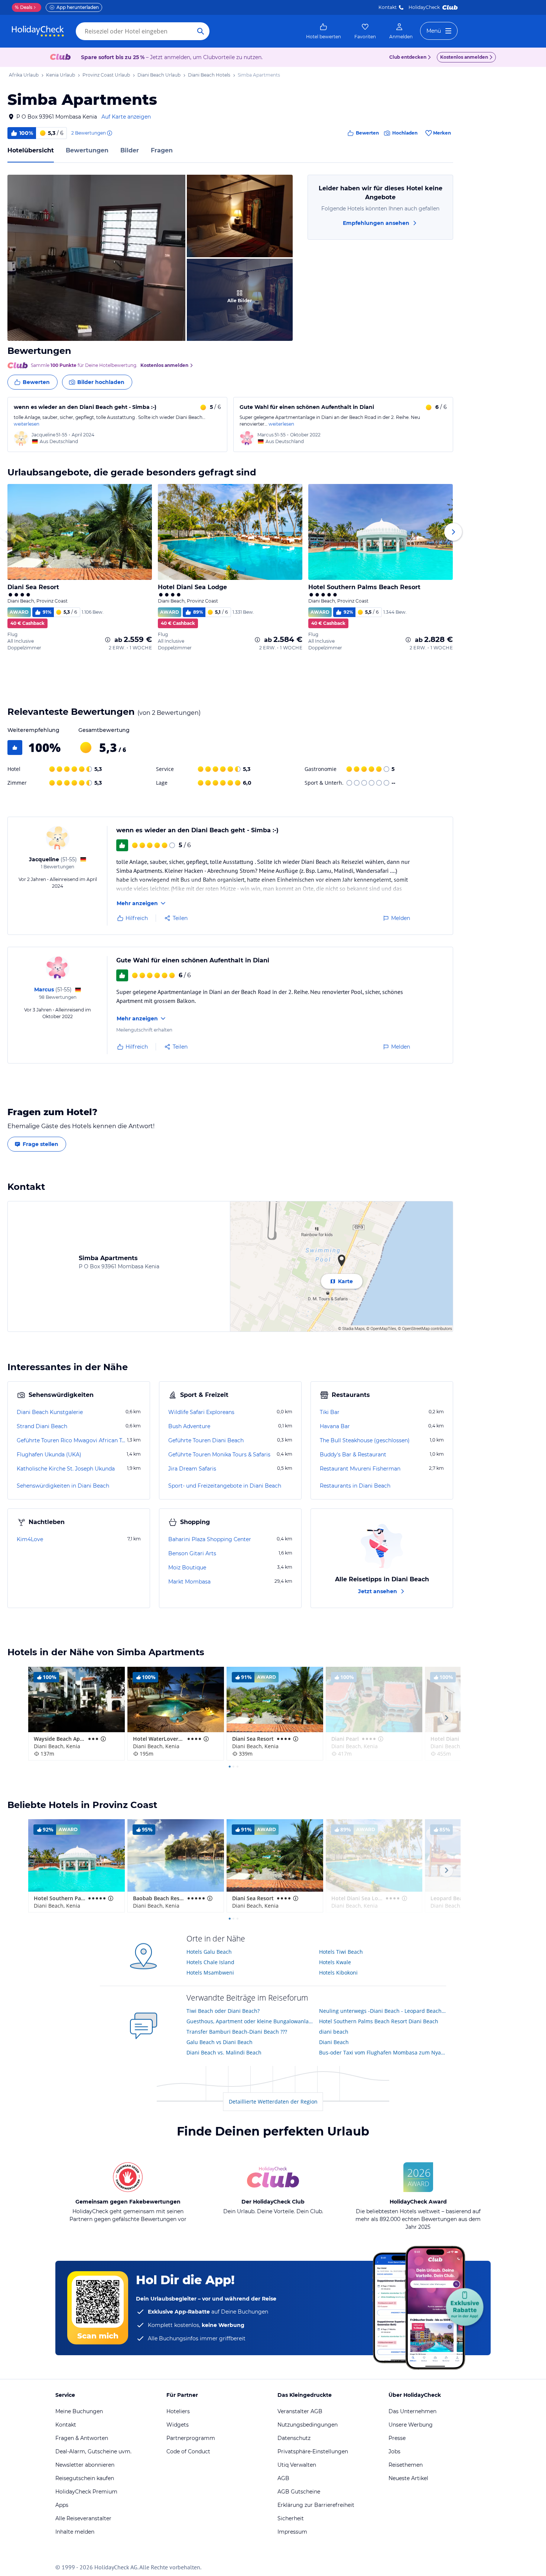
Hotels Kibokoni (338, 1973)
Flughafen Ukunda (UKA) (49, 1455)
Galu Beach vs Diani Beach (220, 2042)
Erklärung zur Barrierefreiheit (316, 2505)
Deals (24, 7)
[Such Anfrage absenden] (201, 31)
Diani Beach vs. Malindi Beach (224, 2052)
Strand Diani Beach (42, 1426)
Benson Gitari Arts (192, 1553)
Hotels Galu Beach (209, 1952)
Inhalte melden (75, 2532)
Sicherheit (291, 2518)
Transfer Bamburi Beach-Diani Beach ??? (237, 2032)
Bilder (130, 150)
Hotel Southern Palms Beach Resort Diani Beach (379, 2021)
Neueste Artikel (408, 2478)
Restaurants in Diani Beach (355, 1486)
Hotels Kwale (335, 1962)
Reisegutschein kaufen (85, 2478)
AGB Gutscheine (299, 2492)
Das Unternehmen (412, 2411)
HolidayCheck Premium (86, 2492)
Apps (62, 2505)
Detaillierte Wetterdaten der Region (273, 2102)
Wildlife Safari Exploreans (201, 1412)
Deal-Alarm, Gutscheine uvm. (93, 2451)
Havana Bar (335, 1426)
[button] (96, 258)
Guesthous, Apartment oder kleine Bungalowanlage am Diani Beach (250, 2021)
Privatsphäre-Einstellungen (313, 2451)
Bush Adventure (189, 1426)
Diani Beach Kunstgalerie (50, 1412)
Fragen (162, 150)
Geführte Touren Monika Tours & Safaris (219, 1455)
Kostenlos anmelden (464, 57)
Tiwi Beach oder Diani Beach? (223, 2011)
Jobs (394, 2451)
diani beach (334, 2032)
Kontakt (388, 7)
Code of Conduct (188, 2451)
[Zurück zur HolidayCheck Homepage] (38, 31)
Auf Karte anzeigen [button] (126, 117)
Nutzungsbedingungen (308, 2425)
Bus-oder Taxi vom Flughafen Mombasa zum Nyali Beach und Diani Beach (383, 2052)
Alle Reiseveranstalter (83, 2518)
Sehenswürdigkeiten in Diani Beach (63, 1486)
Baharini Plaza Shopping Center (210, 1539)
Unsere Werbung (411, 2425)
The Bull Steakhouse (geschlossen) (365, 1440)
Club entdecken (408, 57)
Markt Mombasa (189, 1582)
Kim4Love (30, 1539)
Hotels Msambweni (210, 1973)
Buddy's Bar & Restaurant (353, 1455)
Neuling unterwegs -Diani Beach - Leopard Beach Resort (383, 2011)
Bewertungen (87, 150)
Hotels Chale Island (210, 1962)
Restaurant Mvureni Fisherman (360, 1469)
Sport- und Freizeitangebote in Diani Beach (225, 1486)
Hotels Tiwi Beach (341, 1952)
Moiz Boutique (187, 1568)
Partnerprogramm (191, 2438)
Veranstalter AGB (300, 2411)
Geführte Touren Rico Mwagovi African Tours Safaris (71, 1440)
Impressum (292, 2532)
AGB (283, 2478)
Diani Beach (334, 2042)
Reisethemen (406, 2465)
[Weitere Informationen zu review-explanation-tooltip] (109, 133)
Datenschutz (294, 2438)
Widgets (178, 2425)
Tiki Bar (330, 1412)
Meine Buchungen (79, 2411)
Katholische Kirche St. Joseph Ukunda (66, 1469)
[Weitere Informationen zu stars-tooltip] (103, 1739)
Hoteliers (178, 2411)
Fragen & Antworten (82, 2438)
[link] (324, 31)
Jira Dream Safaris (192, 1469)
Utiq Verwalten (297, 2465)
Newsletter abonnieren (85, 2465)
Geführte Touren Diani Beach (206, 1440)
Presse (397, 2438)
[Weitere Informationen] (108, 640)
